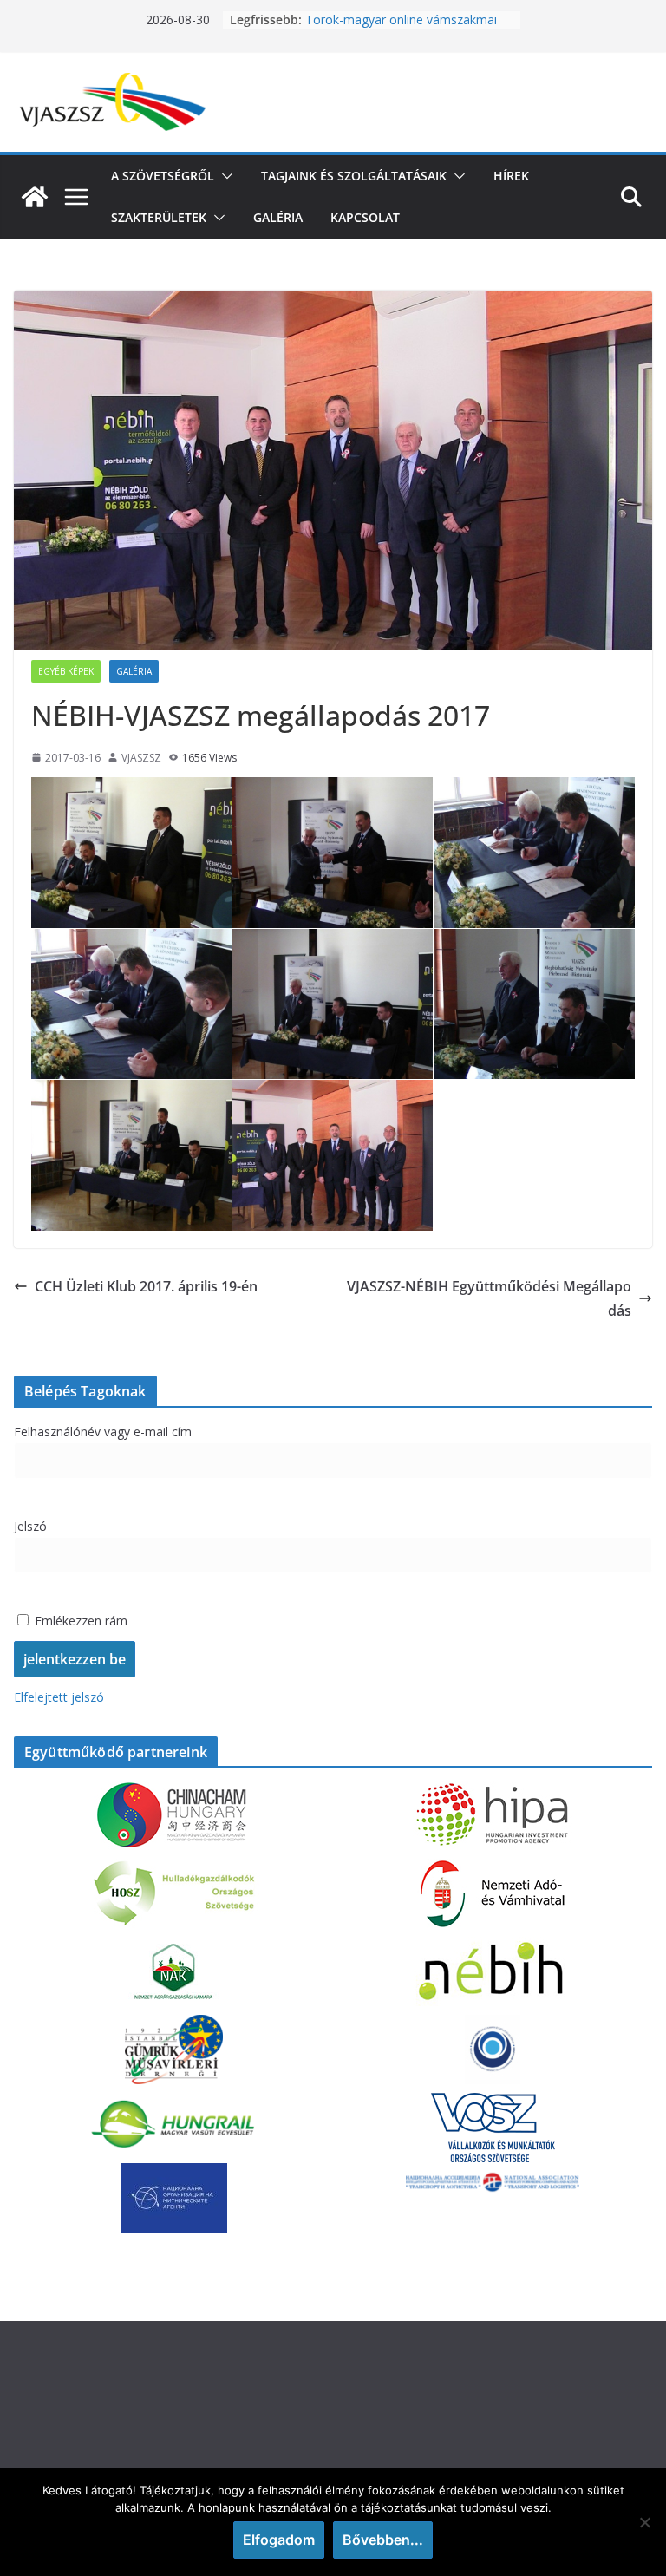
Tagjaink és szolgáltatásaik (354, 176)
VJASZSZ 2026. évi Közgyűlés (386, 20)
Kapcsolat (365, 217)
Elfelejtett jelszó (59, 1697)
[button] (224, 176)
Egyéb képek (66, 671)
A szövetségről (163, 176)
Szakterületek (159, 217)
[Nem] (644, 2522)
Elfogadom (279, 2540)
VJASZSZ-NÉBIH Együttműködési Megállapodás (489, 1299)
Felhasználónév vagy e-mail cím (103, 1432)
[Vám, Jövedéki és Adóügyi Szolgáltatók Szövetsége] (35, 197)
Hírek (511, 176)
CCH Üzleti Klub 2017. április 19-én (146, 1286)
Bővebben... (383, 2540)
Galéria (278, 217)
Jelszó (30, 1526)
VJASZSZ (141, 758)
